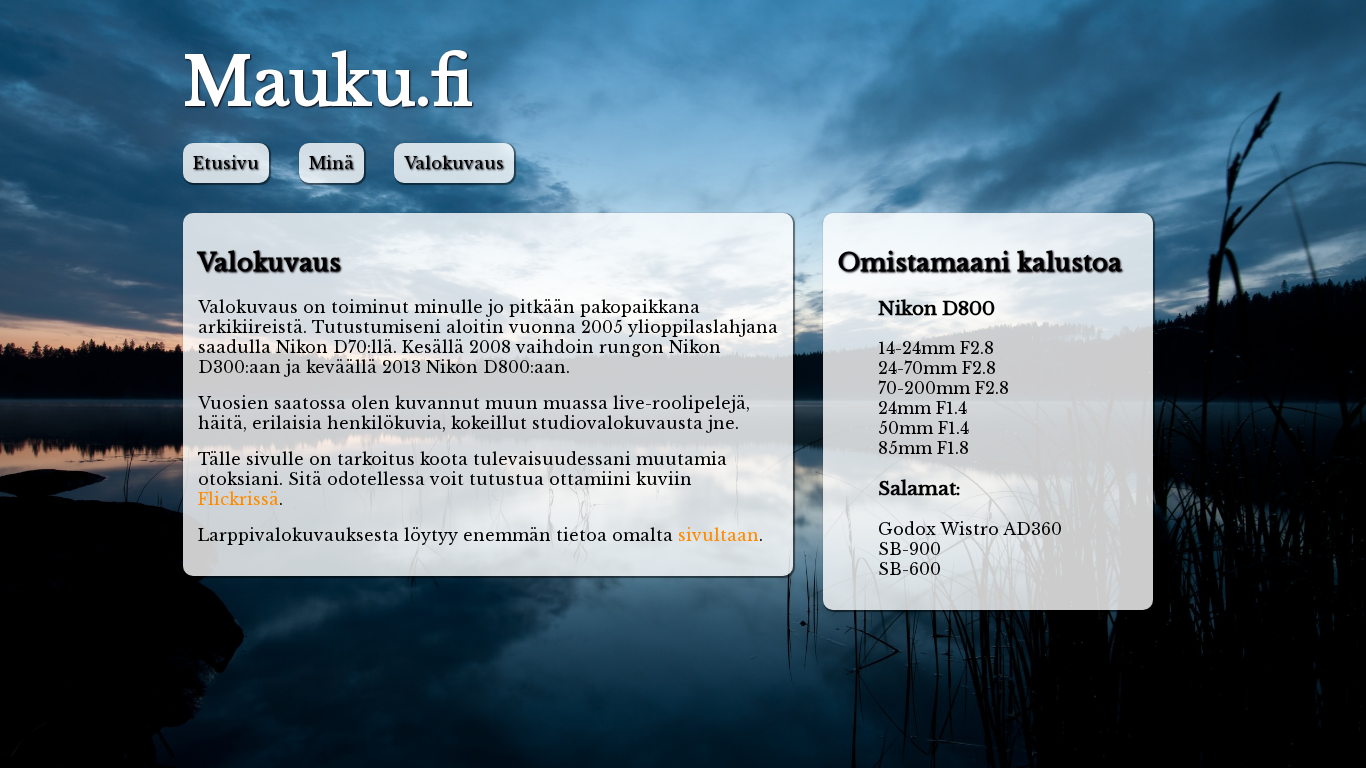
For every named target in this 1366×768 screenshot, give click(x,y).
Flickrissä (238, 499)
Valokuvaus (454, 163)
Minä (331, 163)
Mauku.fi (328, 82)
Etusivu (226, 163)
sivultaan (718, 535)
